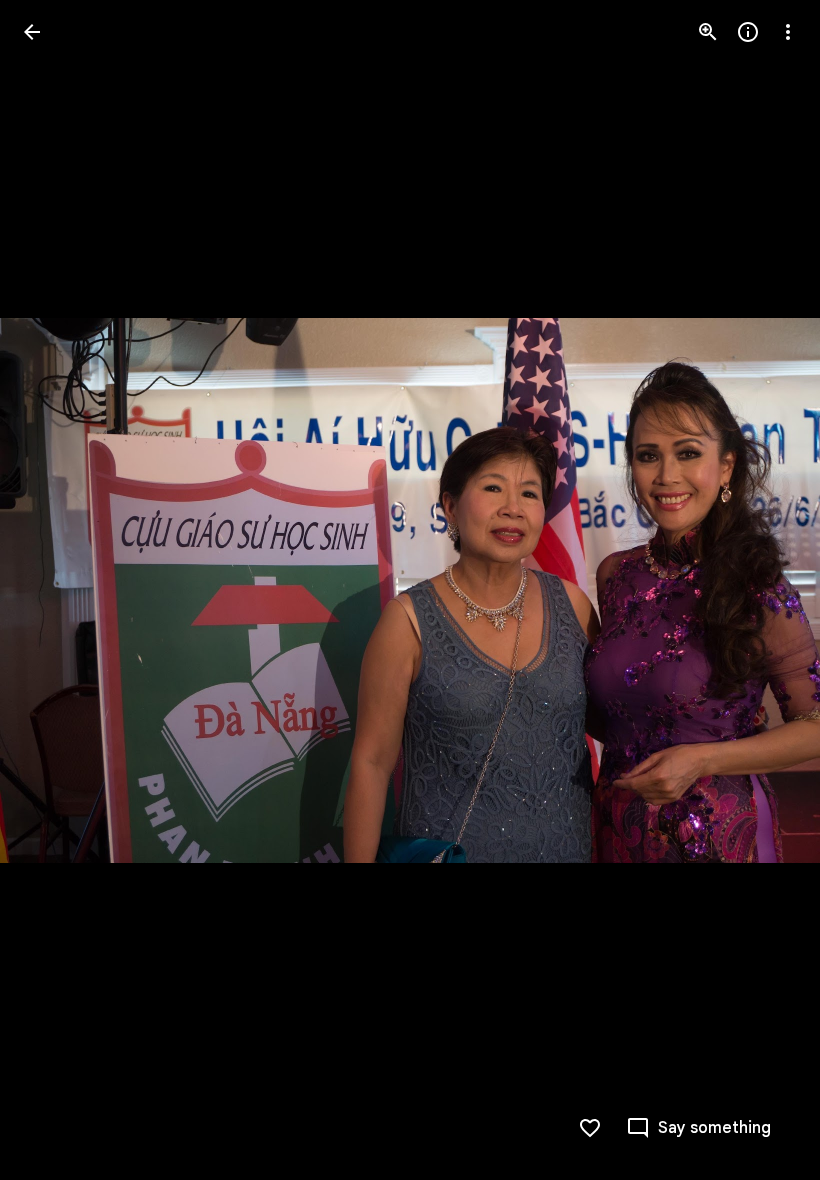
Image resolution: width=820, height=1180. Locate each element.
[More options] (788, 32)
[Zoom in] (708, 32)
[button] (56, 590)
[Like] (590, 1128)
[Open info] (748, 32)
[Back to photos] (32, 32)
